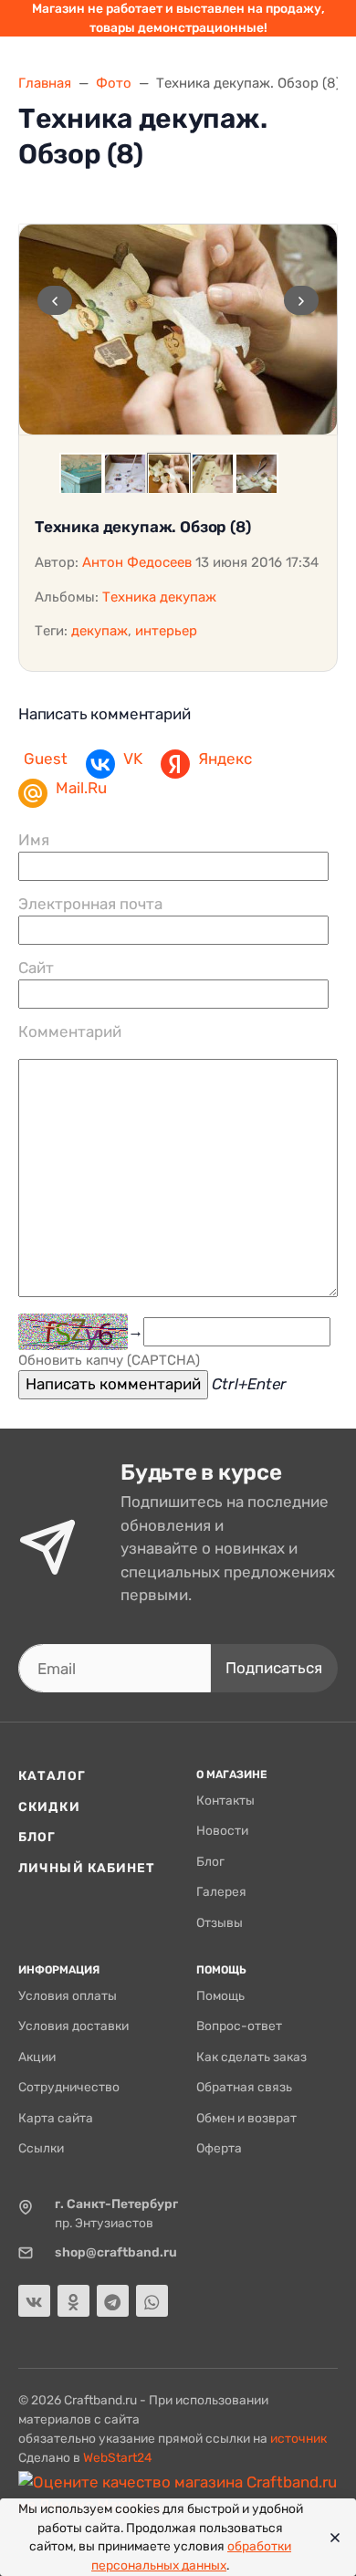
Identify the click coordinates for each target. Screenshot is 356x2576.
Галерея (221, 1891)
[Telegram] (113, 2301)
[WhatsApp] (152, 2301)
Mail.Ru (81, 788)
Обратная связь (244, 2087)
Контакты (225, 1800)
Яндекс (225, 759)
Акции (37, 2057)
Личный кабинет (87, 1868)
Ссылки (41, 2148)
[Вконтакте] (34, 2301)
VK (133, 759)
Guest (46, 759)
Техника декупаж (159, 597)
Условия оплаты (68, 1995)
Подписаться (274, 1668)
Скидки (49, 1806)
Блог (37, 1837)
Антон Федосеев (137, 562)
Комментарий (70, 1031)
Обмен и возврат (246, 2118)
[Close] (330, 2538)
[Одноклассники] (73, 2301)
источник (298, 2438)
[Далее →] (178, 330)
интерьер (166, 631)
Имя (34, 840)
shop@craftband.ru (116, 2252)
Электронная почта (90, 904)
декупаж (99, 631)
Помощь (220, 1995)
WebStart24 (118, 2457)
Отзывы (220, 1922)
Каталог (52, 1775)
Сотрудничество (69, 2087)
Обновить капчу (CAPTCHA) (109, 1360)
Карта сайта (56, 2118)
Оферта (219, 2148)
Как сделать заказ (251, 2057)
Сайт (36, 968)
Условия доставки (73, 2026)
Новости (222, 1830)
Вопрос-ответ (239, 2026)
